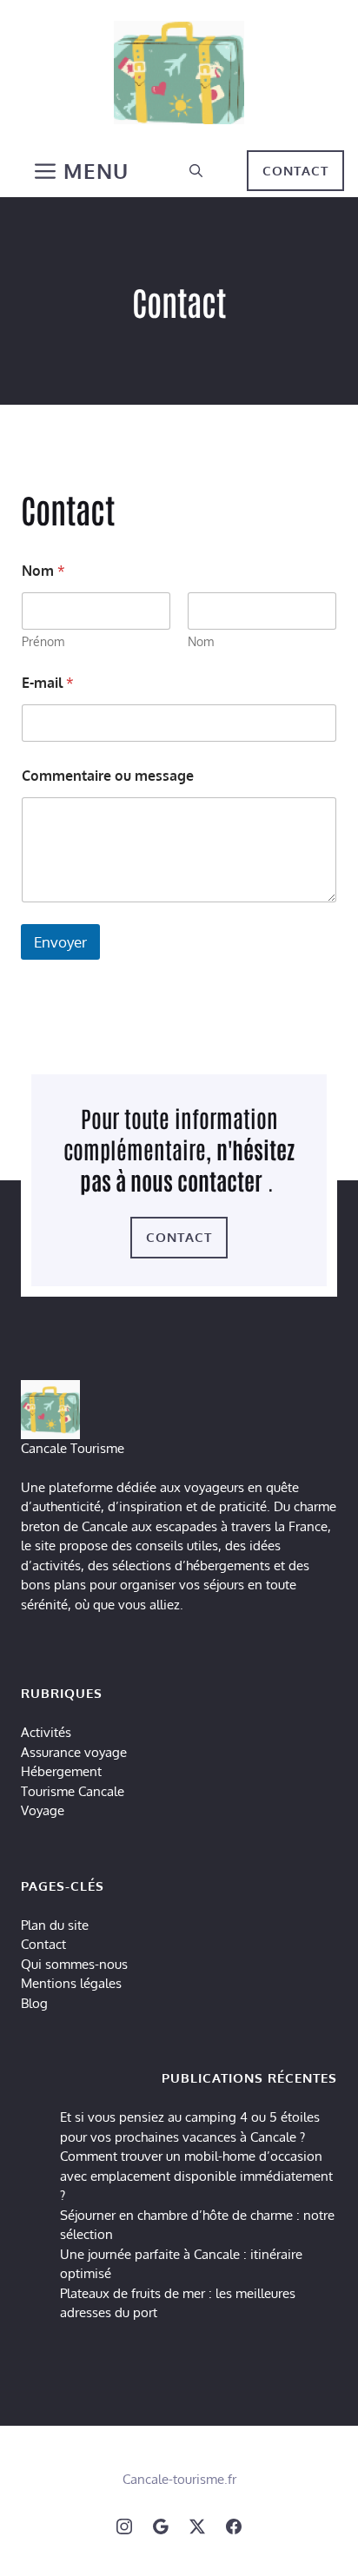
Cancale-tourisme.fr (179, 2479)
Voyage (43, 1810)
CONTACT (295, 171)
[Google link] (161, 2526)
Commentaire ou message (108, 776)
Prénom (43, 641)
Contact (43, 1944)
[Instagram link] (124, 2526)
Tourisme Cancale (73, 1791)
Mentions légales (71, 1983)
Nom (201, 641)
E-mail (48, 683)
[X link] (197, 2526)
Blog (34, 2003)
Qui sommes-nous (74, 1964)
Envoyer (60, 942)
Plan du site (55, 1925)
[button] (196, 171)
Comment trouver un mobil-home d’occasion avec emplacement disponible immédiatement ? (196, 2176)
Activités (46, 1732)
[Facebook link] (234, 2526)
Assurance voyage (74, 1752)
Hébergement (61, 1771)
